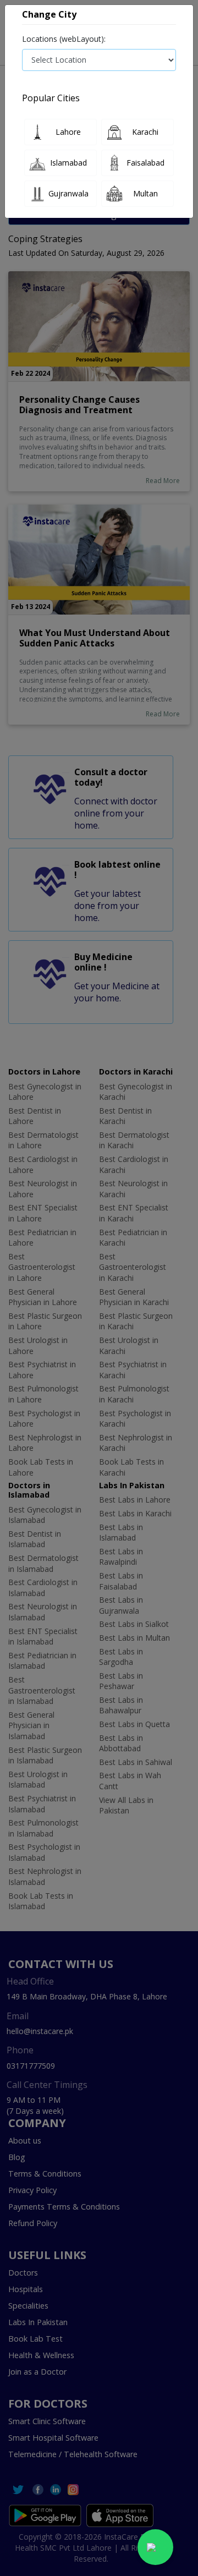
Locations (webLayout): (64, 39)
